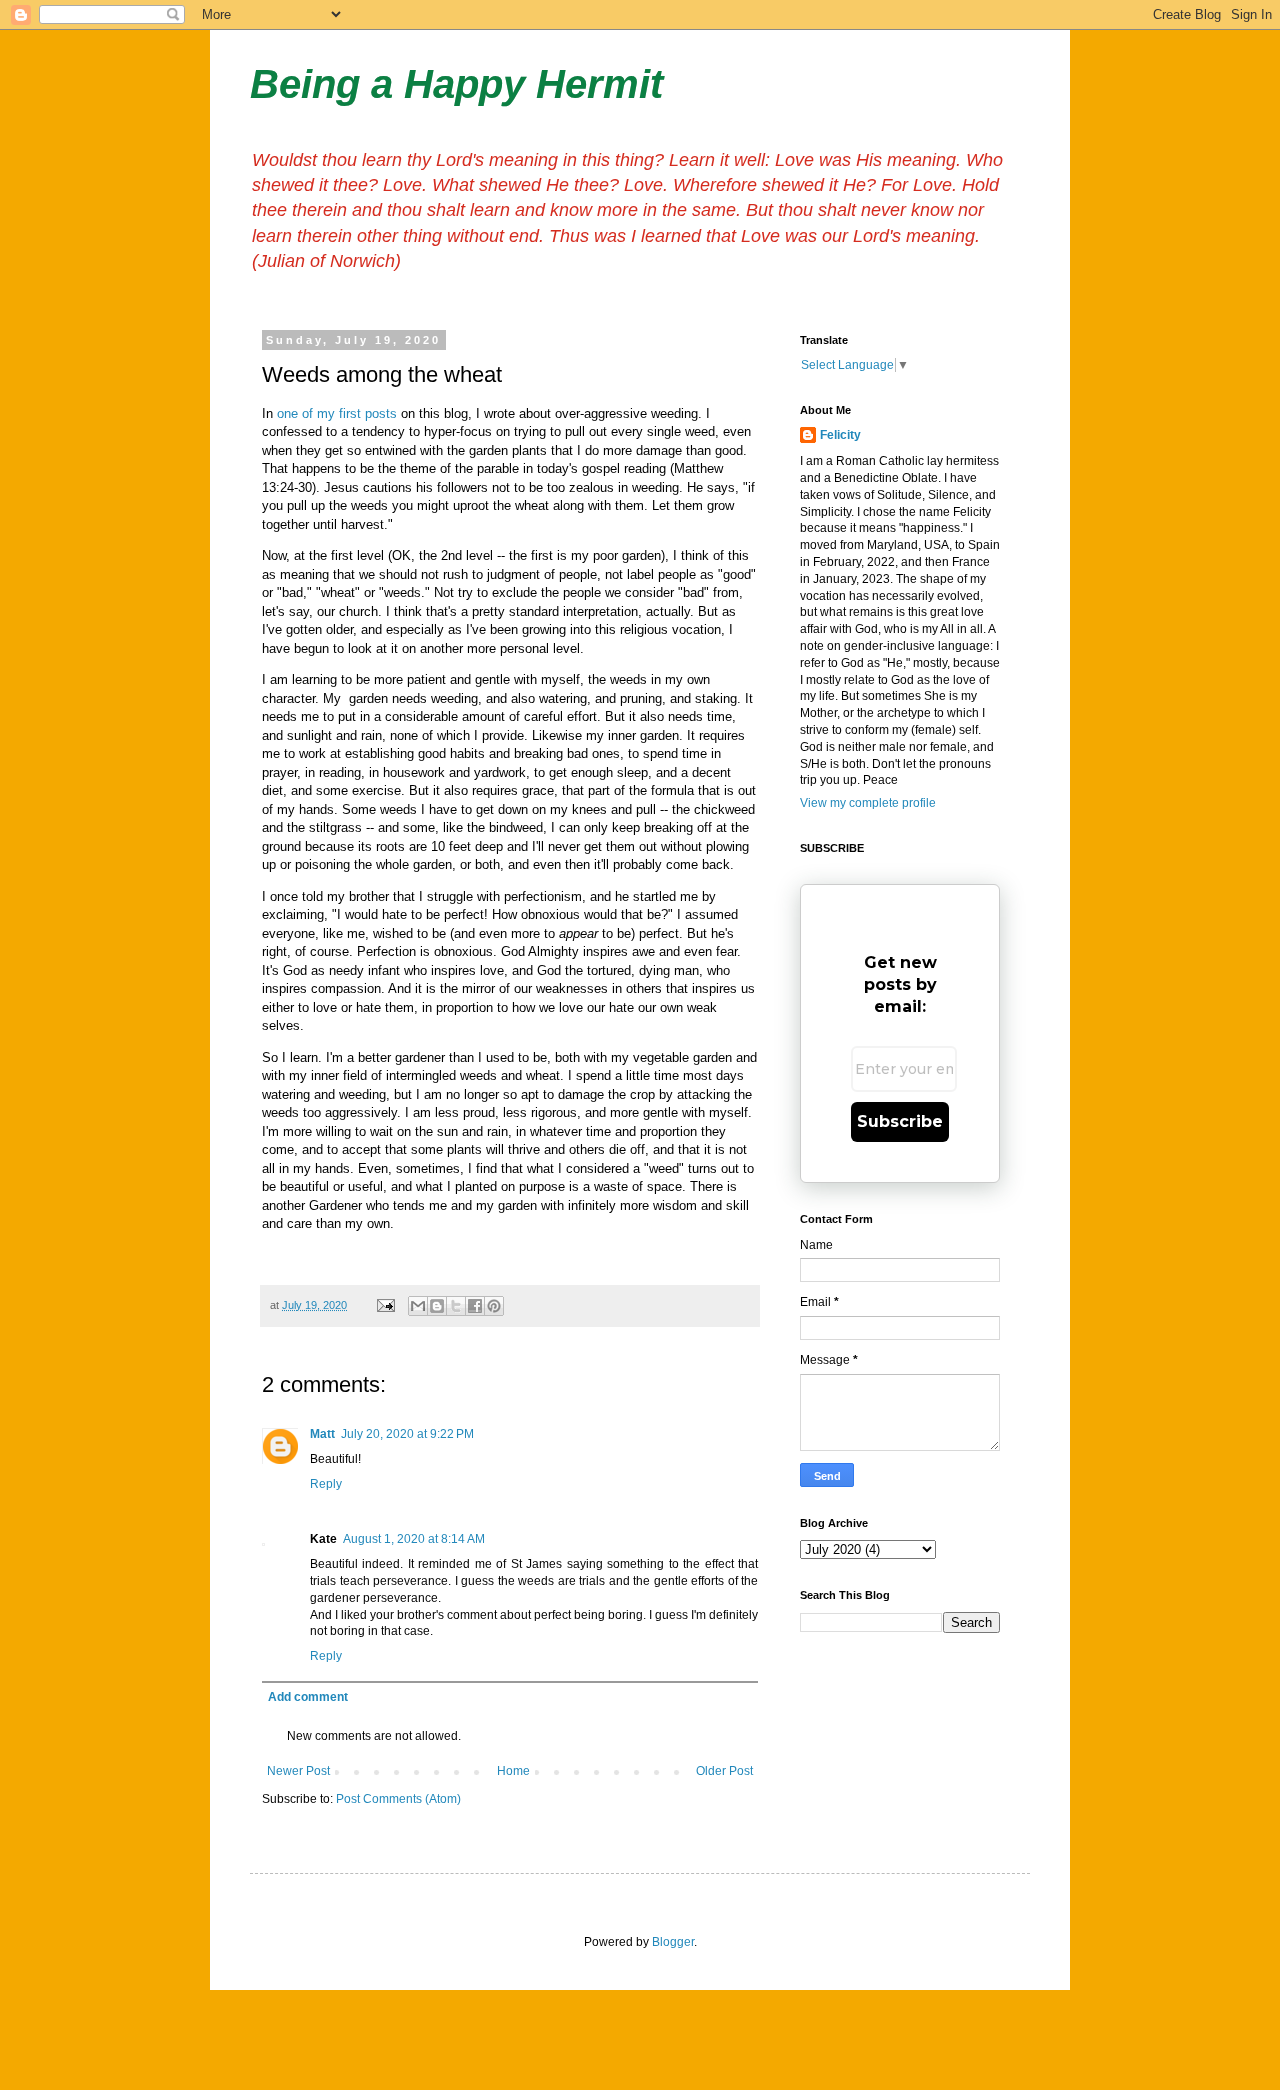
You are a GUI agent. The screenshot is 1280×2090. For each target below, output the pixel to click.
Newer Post (298, 1771)
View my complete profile (868, 803)
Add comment (308, 1697)
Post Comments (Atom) (398, 1799)
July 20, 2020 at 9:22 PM (407, 1434)
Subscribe (900, 1121)
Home (513, 1771)
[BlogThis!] (437, 1306)
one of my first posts (337, 413)
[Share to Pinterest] (494, 1306)
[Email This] (418, 1306)
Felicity (840, 435)
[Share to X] (456, 1306)
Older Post (724, 1771)
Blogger (673, 1942)
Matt (322, 1434)
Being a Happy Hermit (456, 84)
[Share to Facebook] (475, 1306)
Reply (326, 1484)
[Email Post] (385, 1305)
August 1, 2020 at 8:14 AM (414, 1539)
